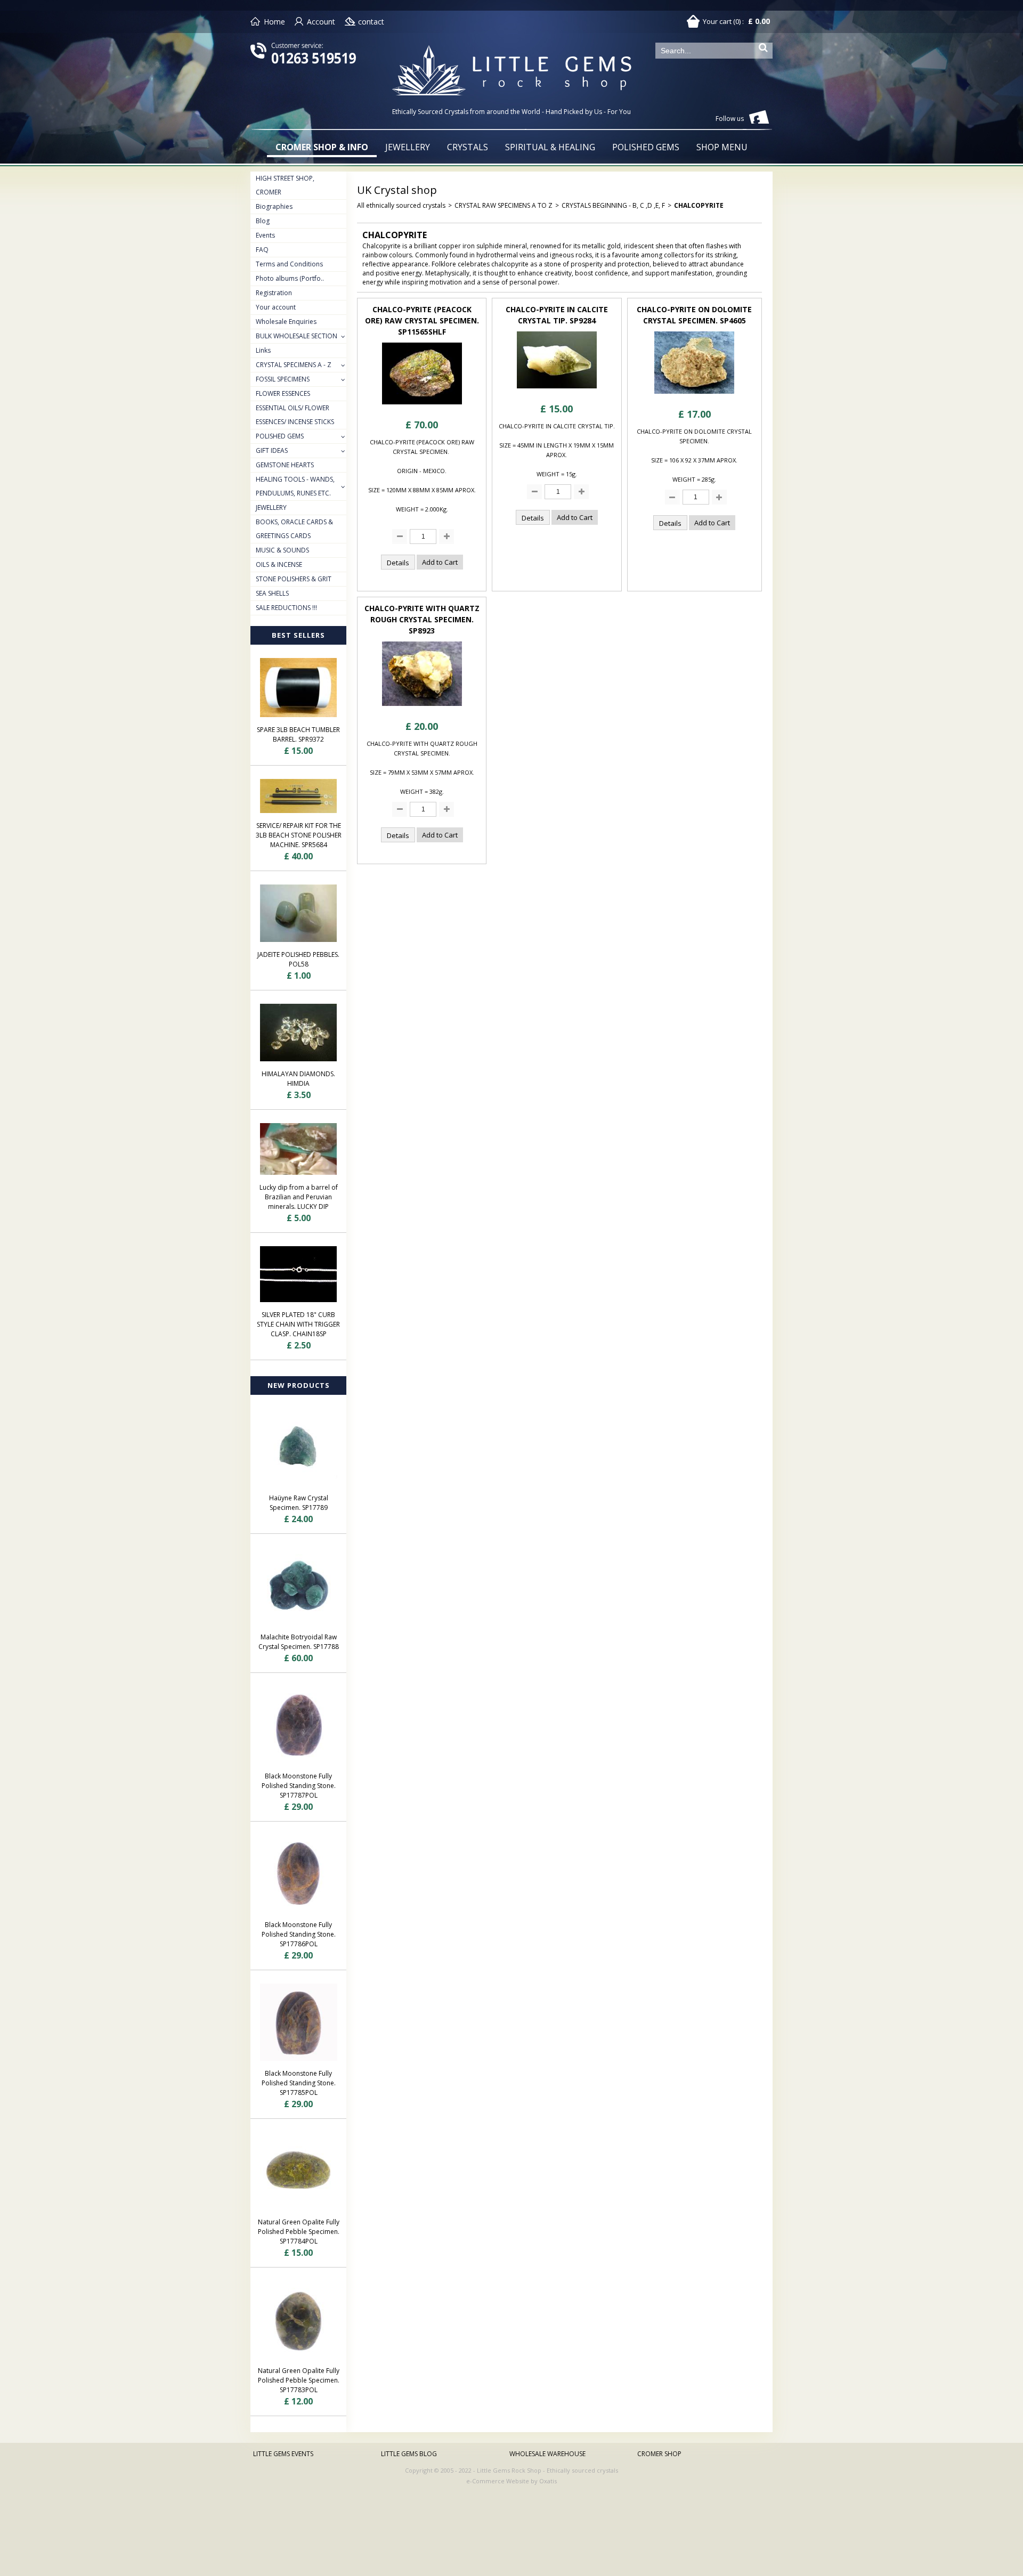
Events (265, 235)
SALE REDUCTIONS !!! (286, 608)
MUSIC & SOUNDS (282, 550)
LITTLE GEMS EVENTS (283, 2454)
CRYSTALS (468, 147)
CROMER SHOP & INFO (322, 147)
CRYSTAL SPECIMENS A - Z (294, 365)
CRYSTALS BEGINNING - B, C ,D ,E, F (613, 205)
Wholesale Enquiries (286, 322)
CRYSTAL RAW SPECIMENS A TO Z (504, 205)
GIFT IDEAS (272, 450)
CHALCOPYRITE (699, 205)
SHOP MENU (722, 147)
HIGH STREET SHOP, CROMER (285, 185)
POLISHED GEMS (646, 147)
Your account (276, 307)
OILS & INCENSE (279, 564)
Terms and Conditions (289, 264)
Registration (274, 293)
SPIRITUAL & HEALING (550, 147)
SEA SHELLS (272, 593)
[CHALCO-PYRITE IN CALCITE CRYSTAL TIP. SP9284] (557, 391)
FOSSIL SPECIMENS (283, 379)
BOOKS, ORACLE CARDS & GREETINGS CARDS (294, 529)
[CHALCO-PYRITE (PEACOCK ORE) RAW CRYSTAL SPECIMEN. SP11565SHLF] (422, 407)
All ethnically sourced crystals (401, 205)
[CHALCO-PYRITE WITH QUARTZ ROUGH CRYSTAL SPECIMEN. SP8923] (422, 709)
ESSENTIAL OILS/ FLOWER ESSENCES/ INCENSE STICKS (295, 415)
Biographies (274, 206)
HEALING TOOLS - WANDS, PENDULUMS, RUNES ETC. (295, 486)
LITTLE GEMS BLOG (409, 2454)
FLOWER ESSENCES (283, 393)
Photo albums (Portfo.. (290, 278)
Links (263, 350)
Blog (263, 221)
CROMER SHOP (659, 2454)
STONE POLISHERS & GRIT (294, 579)
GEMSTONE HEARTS (285, 465)
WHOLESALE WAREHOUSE (547, 2454)
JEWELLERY (408, 147)
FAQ (262, 250)
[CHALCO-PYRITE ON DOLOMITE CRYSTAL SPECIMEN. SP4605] (694, 397)
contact (371, 22)
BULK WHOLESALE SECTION (297, 336)
